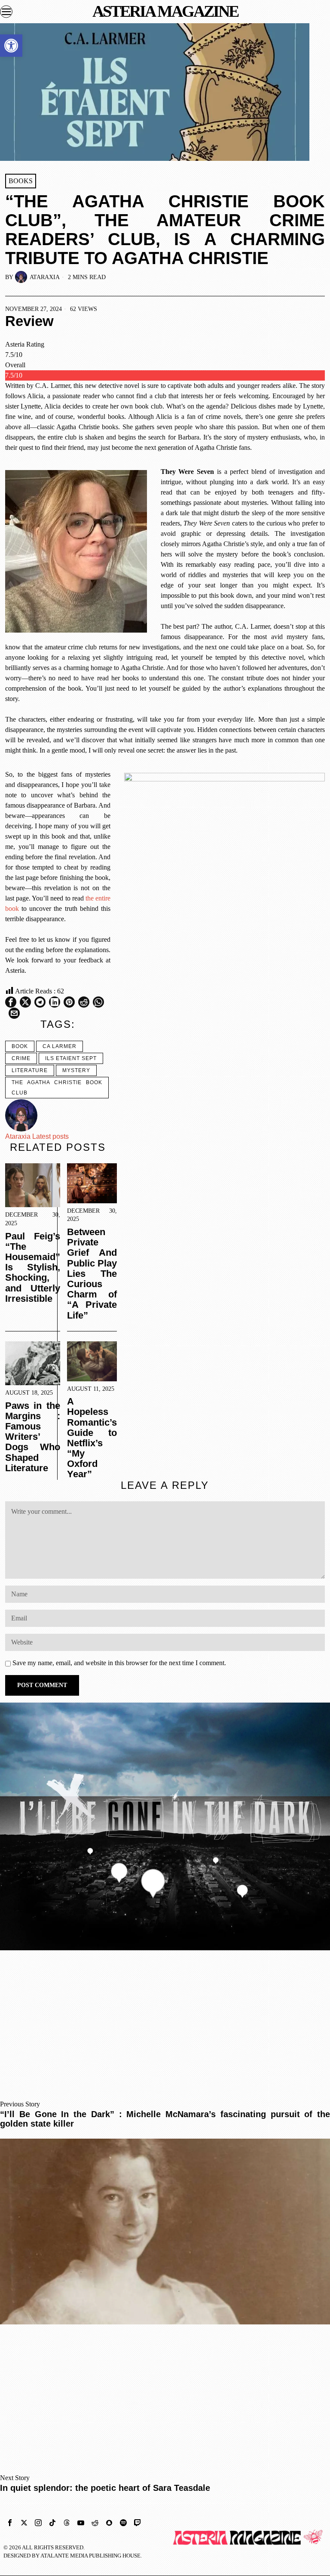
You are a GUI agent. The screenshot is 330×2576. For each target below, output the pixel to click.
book (20, 1046)
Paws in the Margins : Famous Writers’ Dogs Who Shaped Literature (33, 1437)
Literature (30, 1070)
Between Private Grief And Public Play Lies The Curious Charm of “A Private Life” (92, 1274)
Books (21, 181)
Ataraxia (45, 277)
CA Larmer (60, 1046)
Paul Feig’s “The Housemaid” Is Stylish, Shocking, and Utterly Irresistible (33, 1268)
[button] (11, 46)
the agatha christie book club (57, 1088)
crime (21, 1058)
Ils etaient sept (71, 1058)
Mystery (76, 1070)
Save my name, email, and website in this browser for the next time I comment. (119, 1663)
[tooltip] (11, 1002)
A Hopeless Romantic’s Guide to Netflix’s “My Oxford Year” (92, 1438)
